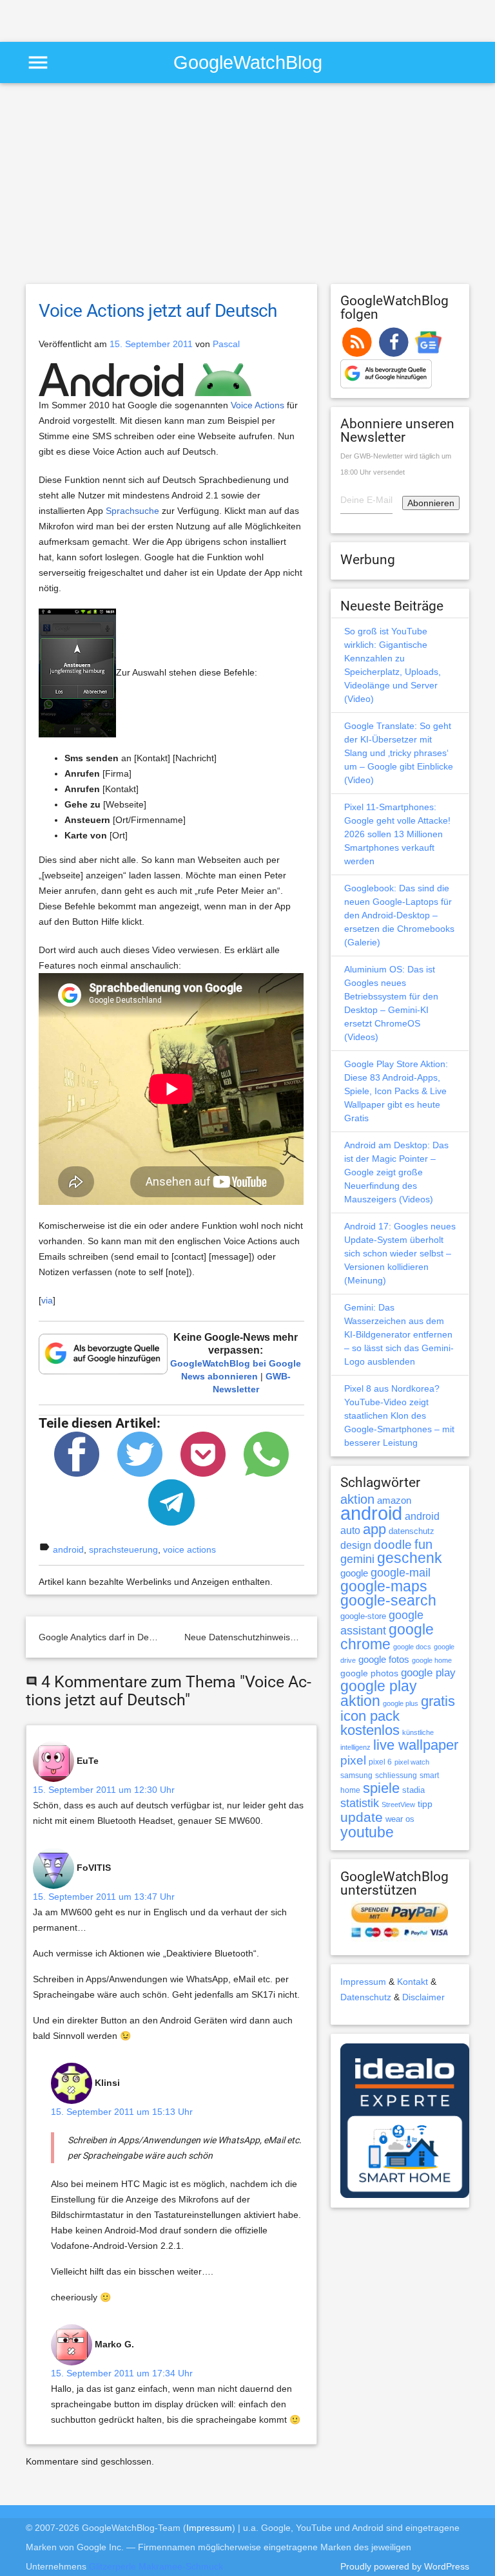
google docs (412, 1647)
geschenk (410, 1558)
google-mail (401, 1573)
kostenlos (370, 1730)
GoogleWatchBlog (248, 62)
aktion (357, 1499)
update (362, 1817)
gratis (438, 1701)
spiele (381, 1788)
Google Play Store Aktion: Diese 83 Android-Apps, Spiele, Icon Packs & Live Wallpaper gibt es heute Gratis (396, 1091)
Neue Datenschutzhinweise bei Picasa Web (273, 1637)
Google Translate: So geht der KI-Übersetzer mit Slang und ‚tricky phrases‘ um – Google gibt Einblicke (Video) (399, 753)
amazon (394, 1501)
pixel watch (412, 1762)
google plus (401, 1703)
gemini (357, 1559)
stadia (413, 1790)
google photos (369, 1673)
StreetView (398, 1804)
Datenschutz (366, 1997)
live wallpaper (416, 1745)
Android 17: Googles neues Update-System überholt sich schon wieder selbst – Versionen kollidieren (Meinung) (400, 1253)
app (374, 1529)
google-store (363, 1616)
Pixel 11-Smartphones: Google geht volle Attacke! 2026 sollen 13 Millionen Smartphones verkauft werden (397, 834)
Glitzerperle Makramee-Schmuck (156, 2566)
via (47, 1300)
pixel (353, 1760)
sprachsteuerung (123, 1549)
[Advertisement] (151, 19)
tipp (425, 1804)
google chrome (387, 1637)
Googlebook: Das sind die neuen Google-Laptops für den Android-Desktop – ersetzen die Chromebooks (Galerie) (399, 915)
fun (423, 1544)
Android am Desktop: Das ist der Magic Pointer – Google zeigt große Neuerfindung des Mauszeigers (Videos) (396, 1172)
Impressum (363, 1982)
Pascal (226, 344)
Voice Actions (257, 405)
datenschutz (412, 1531)
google (354, 1573)
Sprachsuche (132, 511)
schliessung (396, 1776)
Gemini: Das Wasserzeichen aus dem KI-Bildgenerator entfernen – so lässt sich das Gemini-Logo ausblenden (399, 1334)
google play (428, 1673)
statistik (360, 1803)
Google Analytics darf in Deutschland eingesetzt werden (152, 1637)
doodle (393, 1544)
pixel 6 (380, 1762)
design (356, 1545)
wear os (400, 1819)
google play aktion (379, 1693)
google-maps (384, 1586)
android (68, 1549)
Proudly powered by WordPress (405, 2566)
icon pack (370, 1716)
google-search (388, 1601)
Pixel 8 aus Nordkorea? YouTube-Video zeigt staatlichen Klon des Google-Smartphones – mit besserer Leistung (399, 1416)
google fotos (384, 1659)
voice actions (189, 1549)
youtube (367, 1832)
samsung (356, 1776)
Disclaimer (423, 1997)
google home (432, 1660)
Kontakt (412, 1982)
